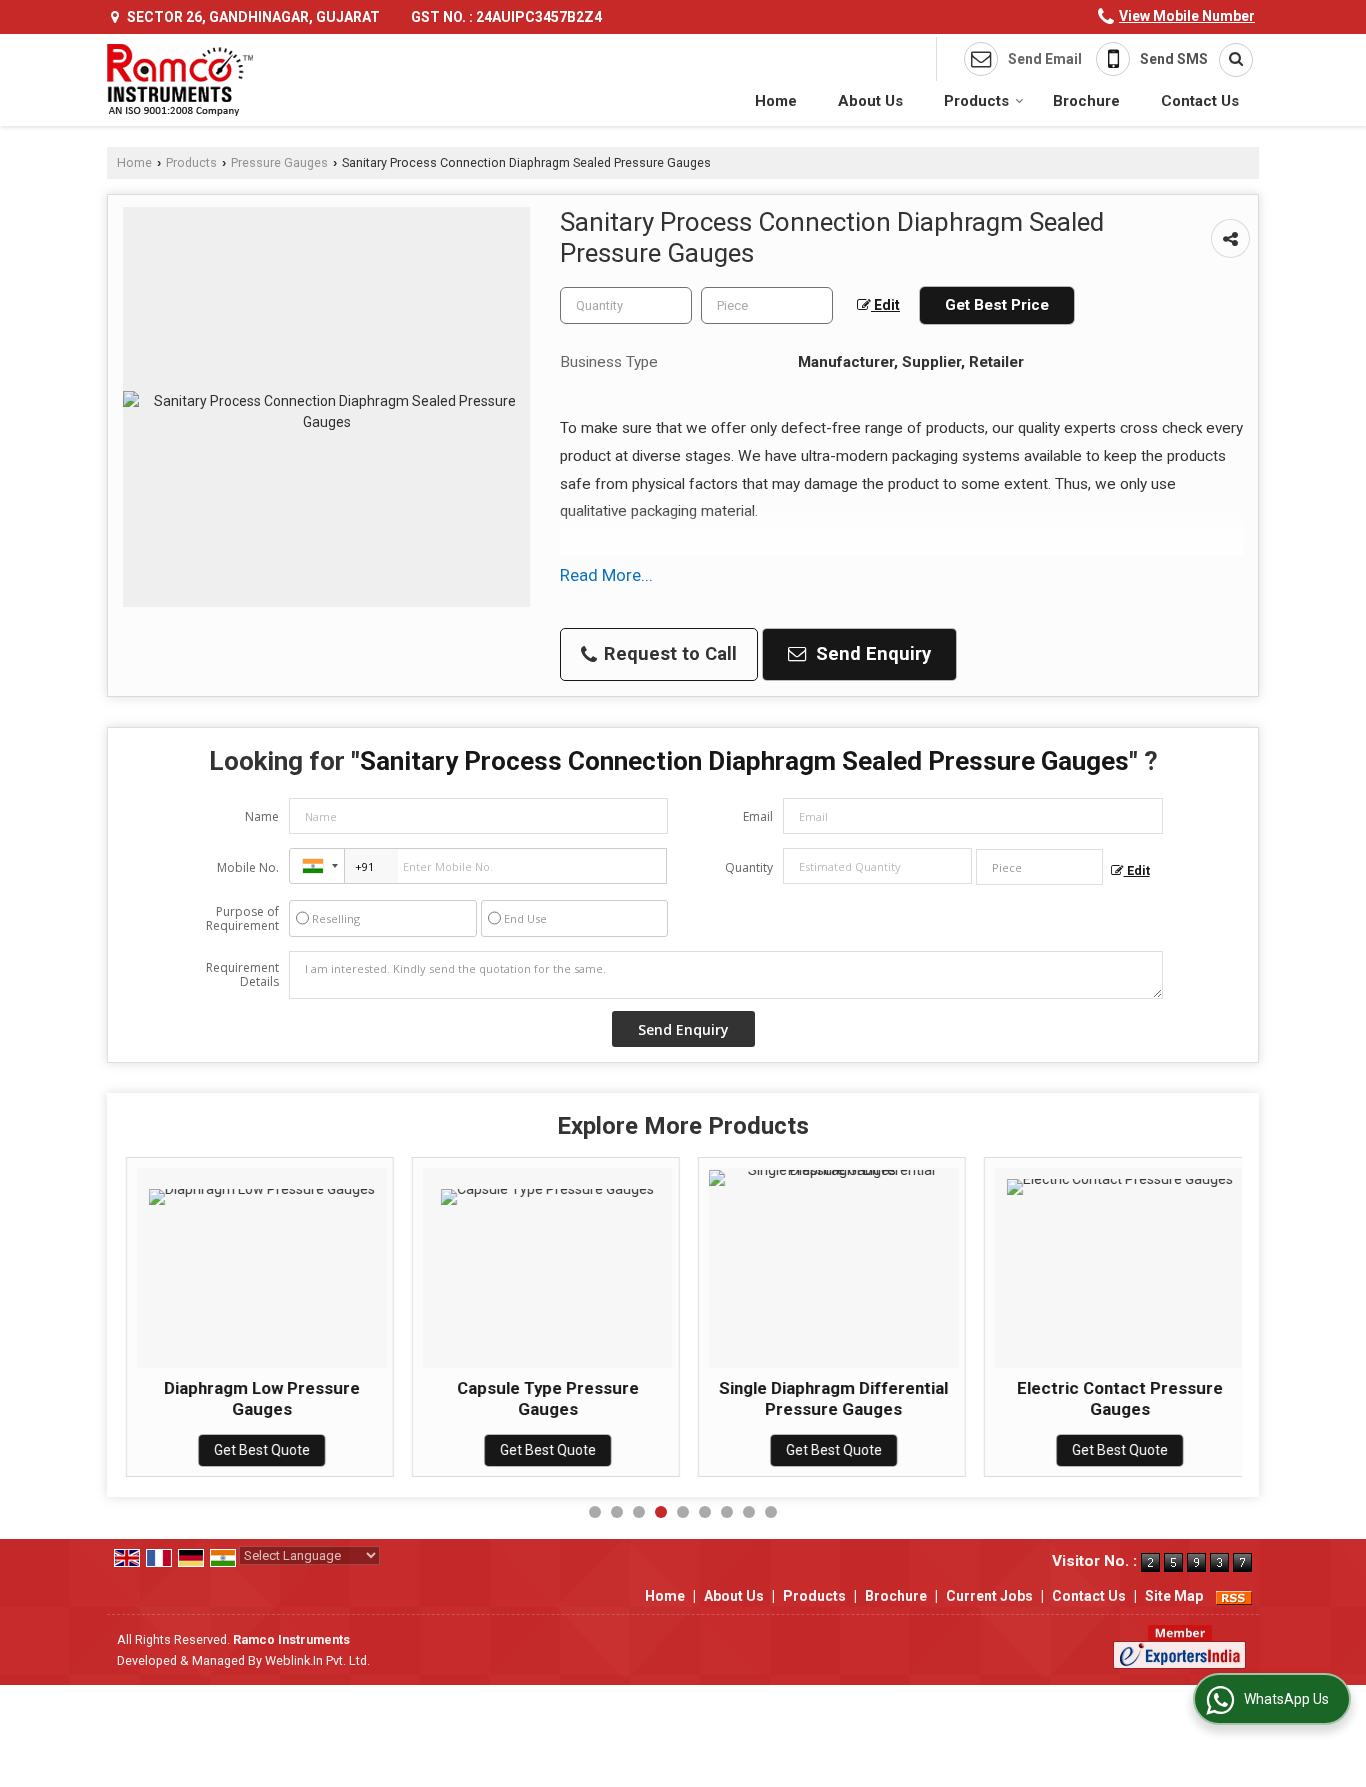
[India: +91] (317, 866)
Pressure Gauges (279, 162)
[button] (1187, 16)
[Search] (1229, 60)
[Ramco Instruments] (180, 80)
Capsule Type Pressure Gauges (547, 1398)
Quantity (749, 867)
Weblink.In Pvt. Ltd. (317, 1660)
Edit (885, 305)
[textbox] (767, 305)
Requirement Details (242, 975)
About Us (870, 101)
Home (776, 101)
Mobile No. (248, 867)
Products (976, 101)
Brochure (1086, 101)
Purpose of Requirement (242, 919)
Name (262, 816)
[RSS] (1234, 1596)
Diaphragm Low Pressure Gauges (261, 1398)
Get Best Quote (261, 1450)
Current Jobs (989, 1596)
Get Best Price (997, 305)
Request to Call (668, 654)
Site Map (1174, 1596)
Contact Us (1200, 101)
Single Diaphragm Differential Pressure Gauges (832, 1398)
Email (758, 816)
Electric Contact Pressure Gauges (1119, 1398)
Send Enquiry (871, 654)
